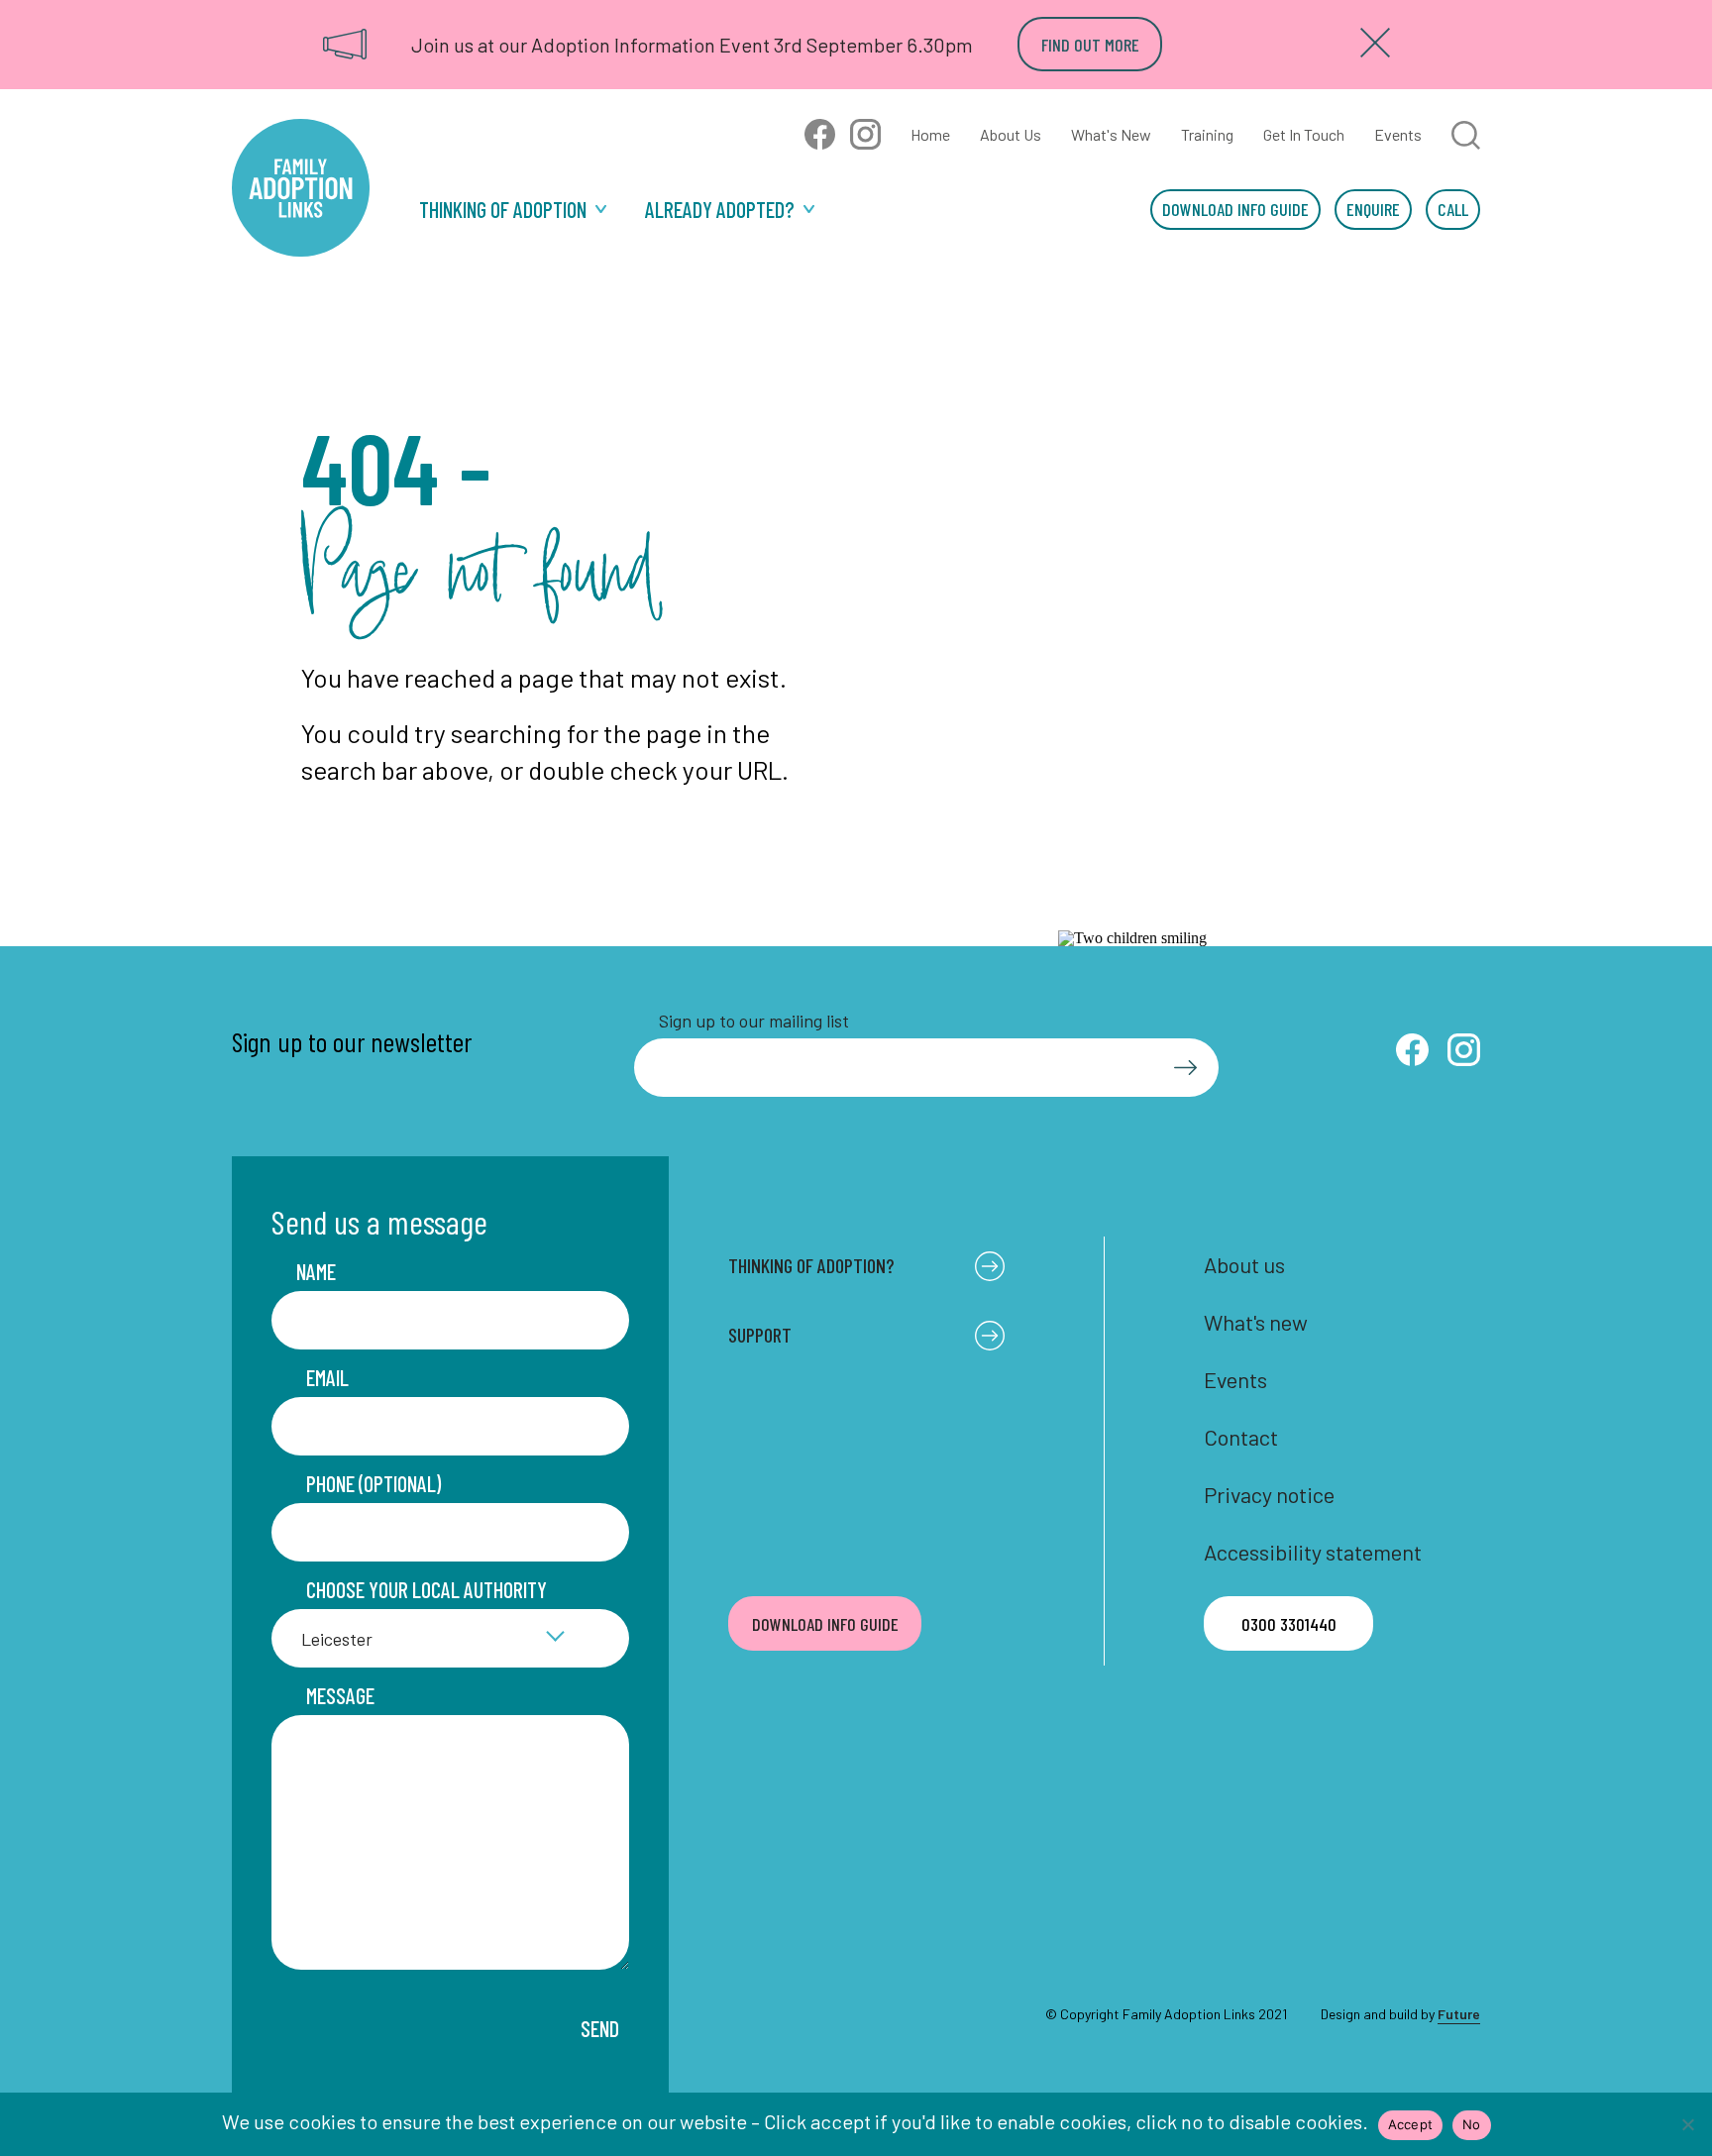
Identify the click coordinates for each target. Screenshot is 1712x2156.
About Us (1011, 134)
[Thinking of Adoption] (513, 210)
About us (1244, 1264)
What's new (1256, 1322)
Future (1459, 2014)
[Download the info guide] (1235, 210)
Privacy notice (1269, 1494)
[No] (1687, 2124)
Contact (1241, 1437)
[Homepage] (301, 188)
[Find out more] (1090, 44)
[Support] (730, 210)
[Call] (1453, 210)
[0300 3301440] (1288, 1623)
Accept (1411, 2124)
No (1472, 2124)
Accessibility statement (1313, 1552)
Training (1207, 134)
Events (1398, 134)
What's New (1111, 134)
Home (930, 134)
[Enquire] (1373, 210)
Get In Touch (1304, 134)
